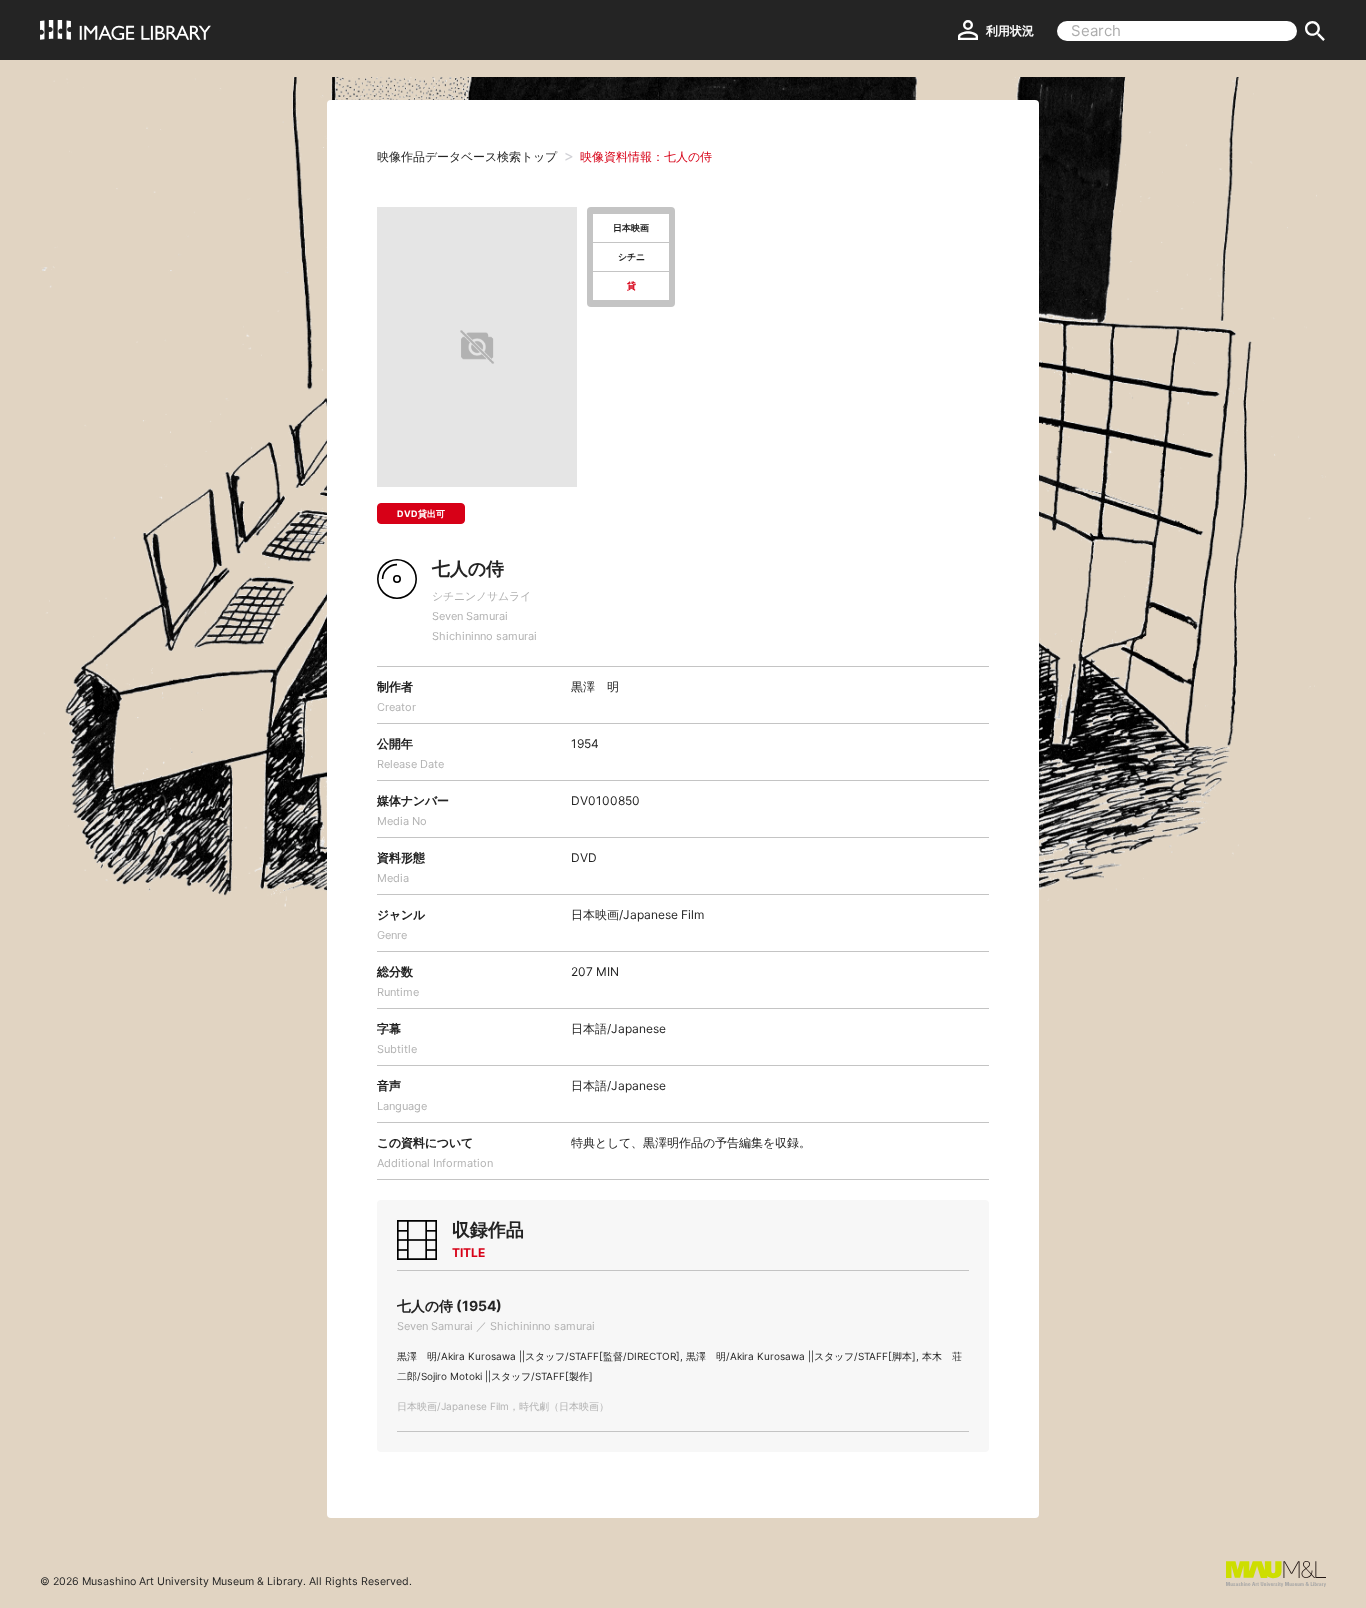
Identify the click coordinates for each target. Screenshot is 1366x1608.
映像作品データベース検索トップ (467, 156)
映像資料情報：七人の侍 (646, 156)
